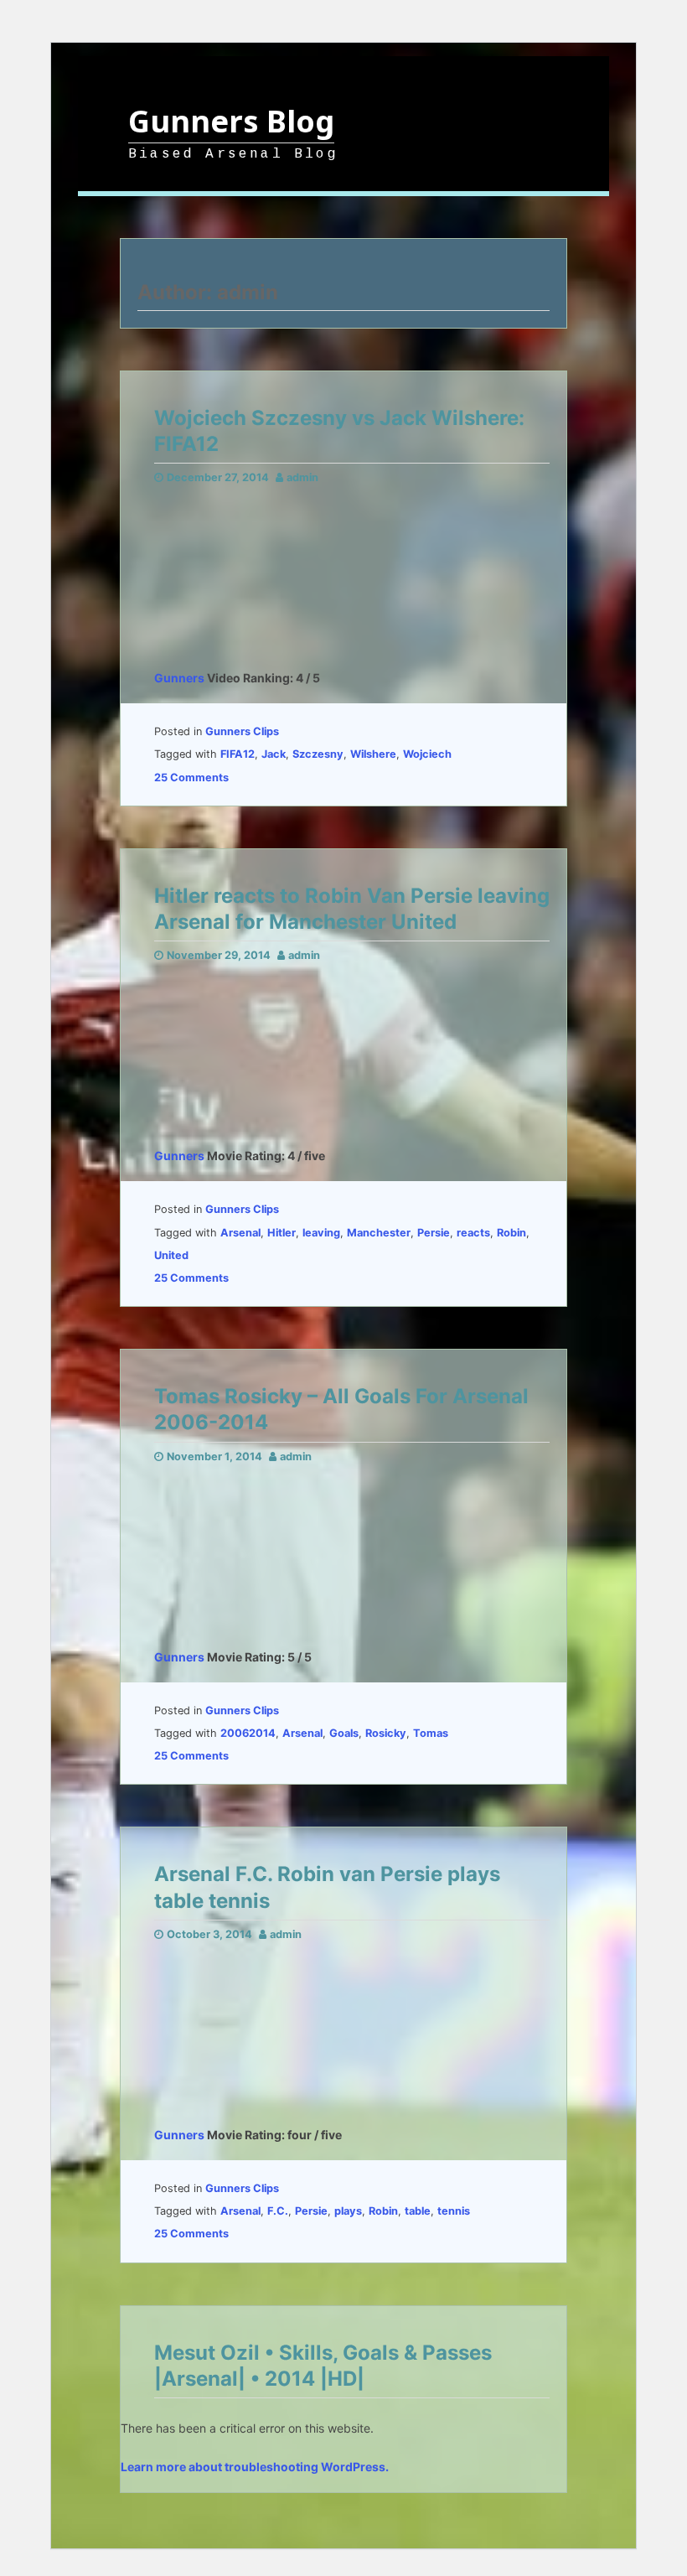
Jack (274, 754)
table (418, 2211)
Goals (344, 1733)
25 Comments (191, 777)
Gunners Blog (231, 121)
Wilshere (373, 754)
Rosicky (386, 1733)
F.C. (278, 2211)
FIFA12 (238, 754)
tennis (454, 2211)
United (171, 1255)
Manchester (379, 1233)
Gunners (179, 678)
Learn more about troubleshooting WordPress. (255, 2467)
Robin (511, 1233)
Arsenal (240, 1233)
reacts (473, 1233)
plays (348, 2211)
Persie (434, 1233)
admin (302, 477)
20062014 (248, 1733)
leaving (321, 1233)
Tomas (431, 1733)
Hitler (282, 1233)
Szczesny (318, 754)
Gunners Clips (242, 731)
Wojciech (427, 754)
